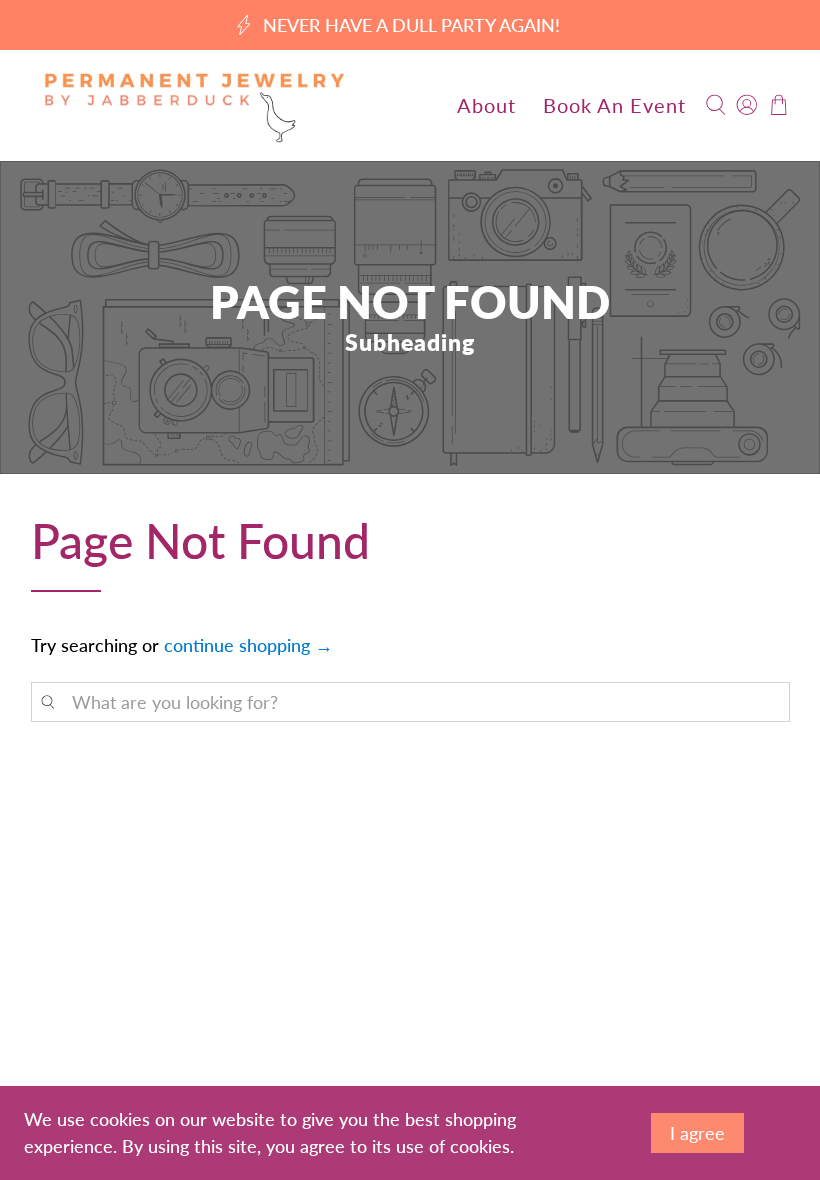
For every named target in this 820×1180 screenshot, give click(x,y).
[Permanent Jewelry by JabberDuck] (194, 105)
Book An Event (614, 105)
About (486, 105)
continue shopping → (248, 645)
